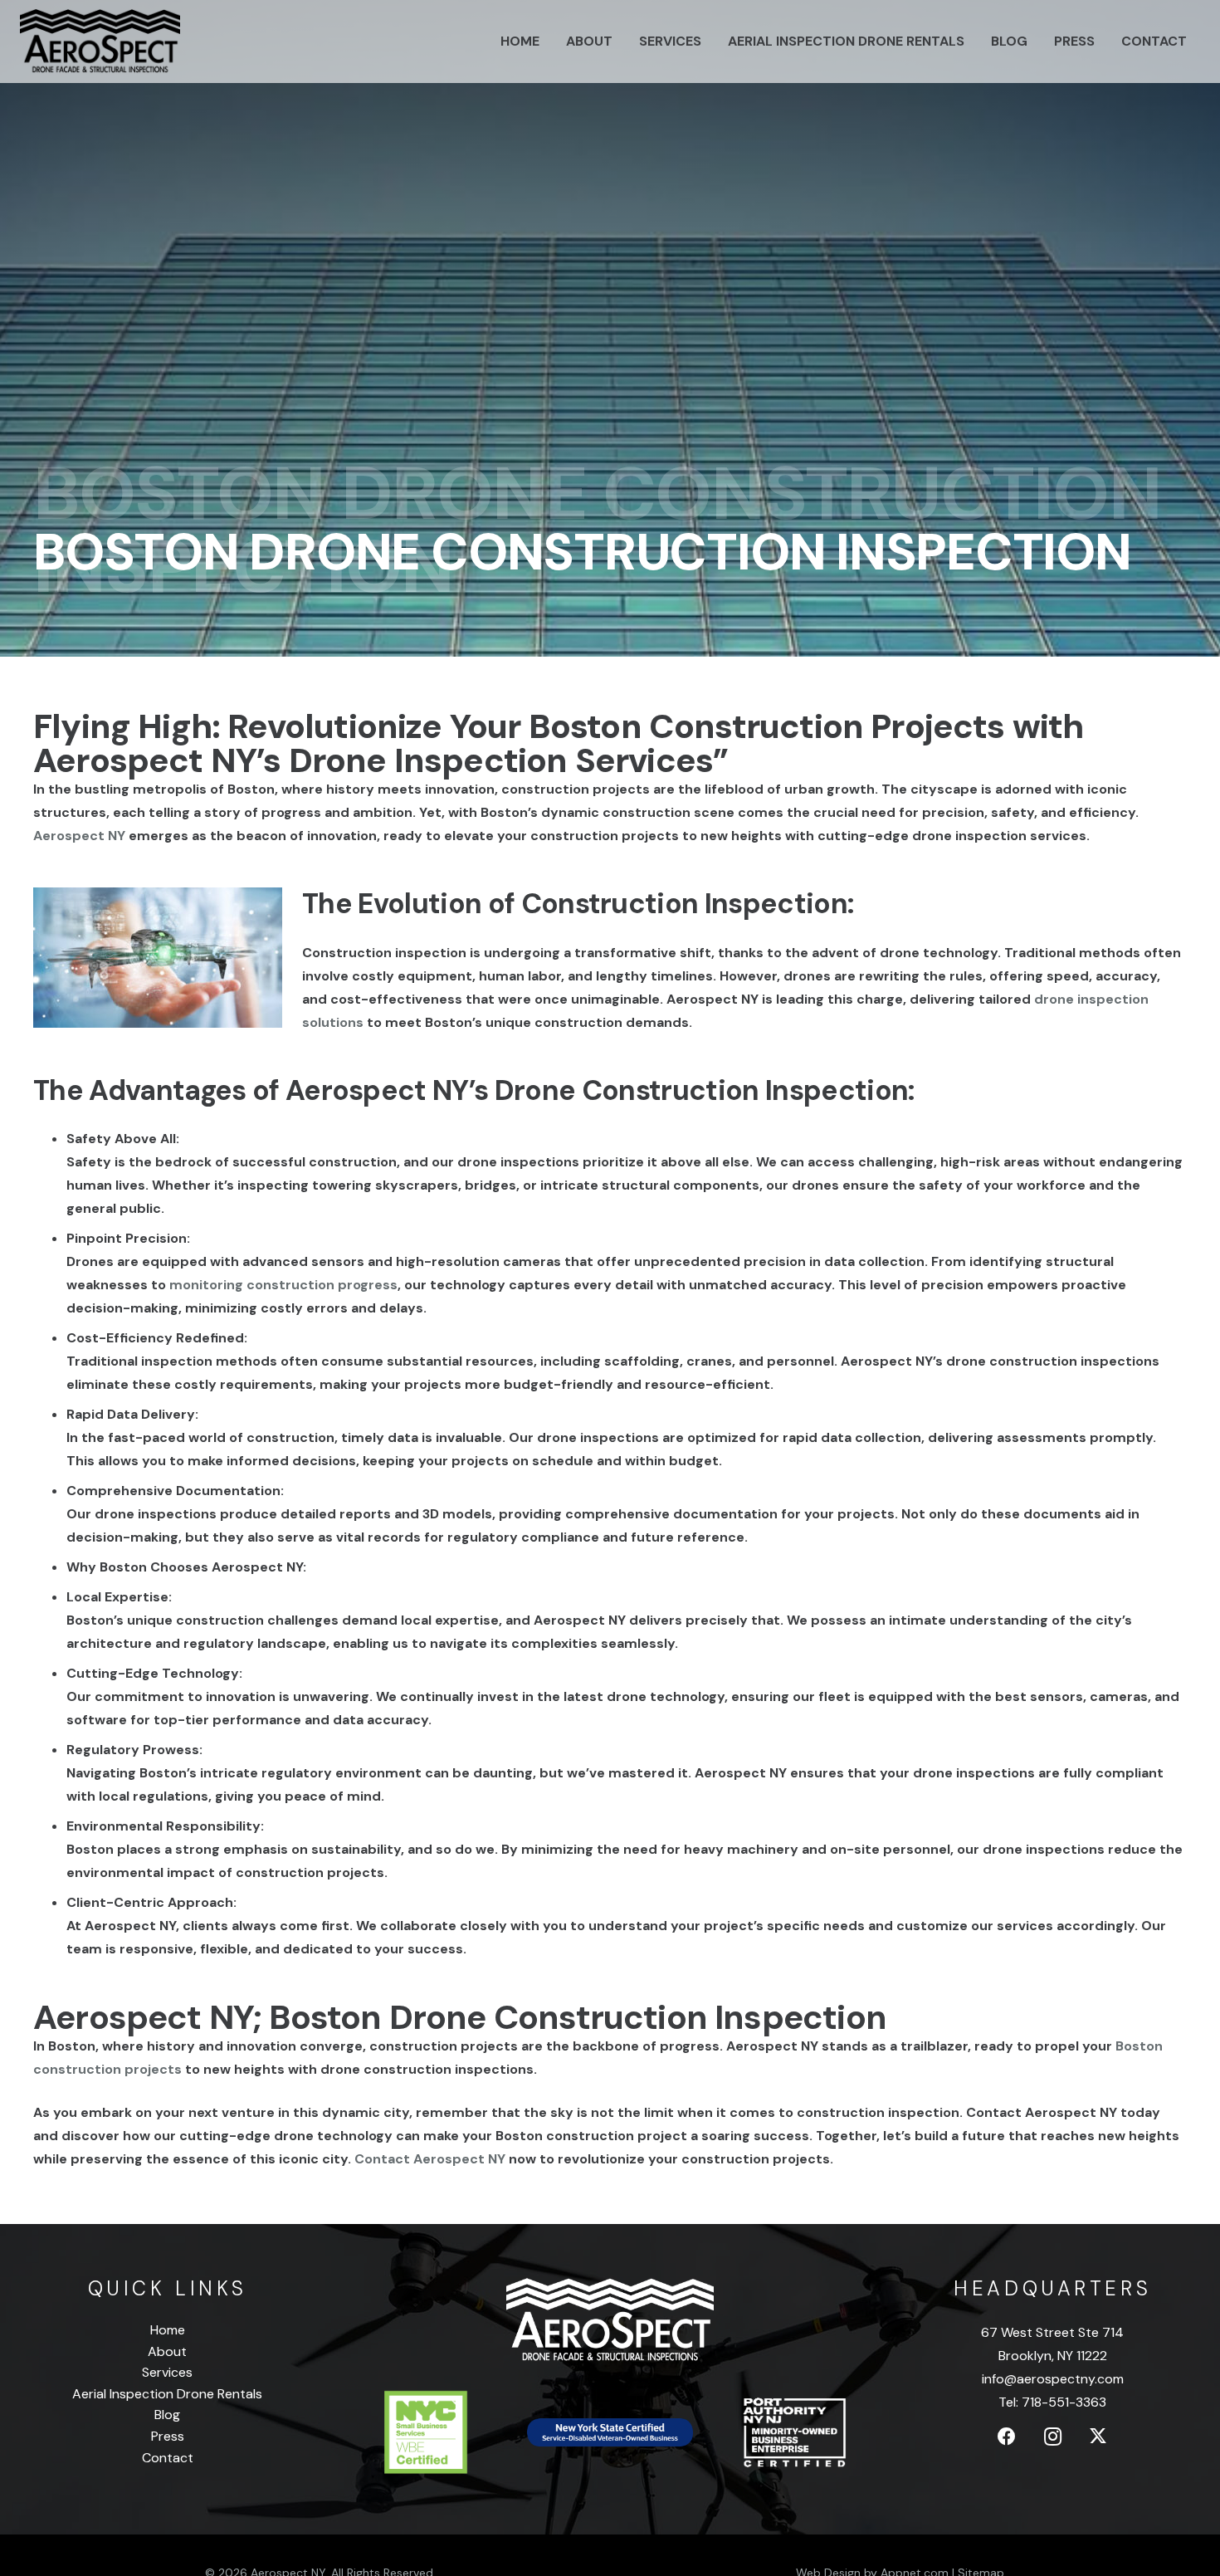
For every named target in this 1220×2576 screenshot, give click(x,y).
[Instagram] (1053, 2437)
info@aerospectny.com (1053, 2379)
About (167, 2351)
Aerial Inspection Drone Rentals (167, 2394)
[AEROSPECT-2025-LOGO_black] (100, 42)
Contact (168, 2458)
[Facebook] (1007, 2437)
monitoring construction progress (283, 1285)
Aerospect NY (79, 836)
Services (167, 2372)
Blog (167, 2415)
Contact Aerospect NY (430, 2159)
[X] (1098, 2437)
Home (168, 2330)
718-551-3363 (1064, 2402)
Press (168, 2436)
